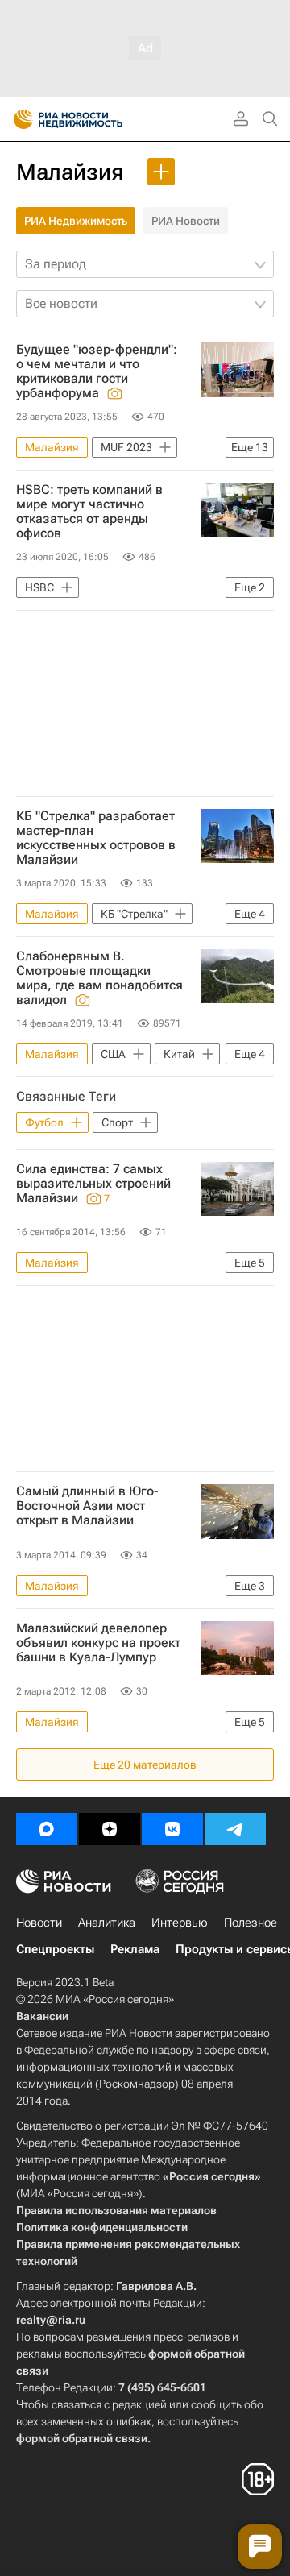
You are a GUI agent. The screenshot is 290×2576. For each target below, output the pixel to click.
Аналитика (107, 1923)
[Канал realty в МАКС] (47, 1829)
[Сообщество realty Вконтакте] (172, 1829)
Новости (39, 1923)
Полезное (251, 1923)
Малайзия (70, 172)
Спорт (117, 1122)
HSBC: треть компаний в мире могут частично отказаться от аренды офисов (89, 512)
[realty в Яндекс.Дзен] (110, 1829)
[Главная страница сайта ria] (18, 119)
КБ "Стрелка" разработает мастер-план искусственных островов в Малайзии (96, 838)
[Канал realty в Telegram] (235, 1829)
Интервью (180, 1923)
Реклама (135, 1949)
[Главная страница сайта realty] (97, 119)
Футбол (44, 1122)
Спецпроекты (55, 1949)
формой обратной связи (82, 2438)
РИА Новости (186, 221)
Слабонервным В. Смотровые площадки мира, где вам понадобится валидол (99, 978)
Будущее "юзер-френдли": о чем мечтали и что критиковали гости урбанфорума (97, 371)
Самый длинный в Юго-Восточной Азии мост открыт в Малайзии (87, 1506)
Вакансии (42, 2016)
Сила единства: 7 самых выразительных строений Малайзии (93, 1184)
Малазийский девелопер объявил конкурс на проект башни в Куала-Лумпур (98, 1643)
